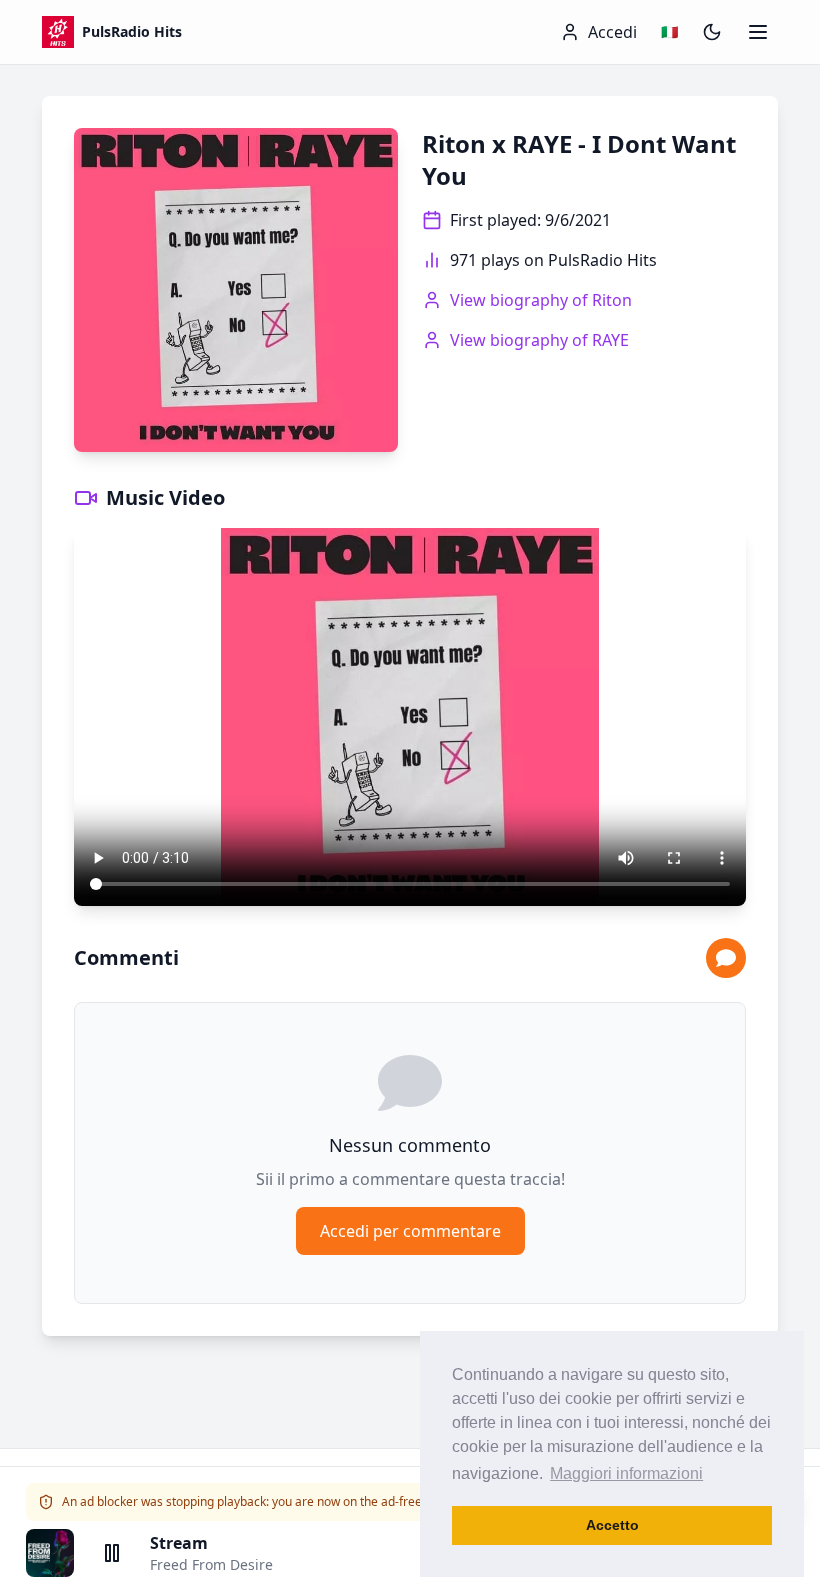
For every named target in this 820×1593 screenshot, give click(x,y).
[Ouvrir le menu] (758, 32)
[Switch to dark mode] (712, 32)
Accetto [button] (612, 1525)
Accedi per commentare (410, 1231)
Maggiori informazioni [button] (626, 1473)
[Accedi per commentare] (726, 958)
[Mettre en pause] (112, 1553)
